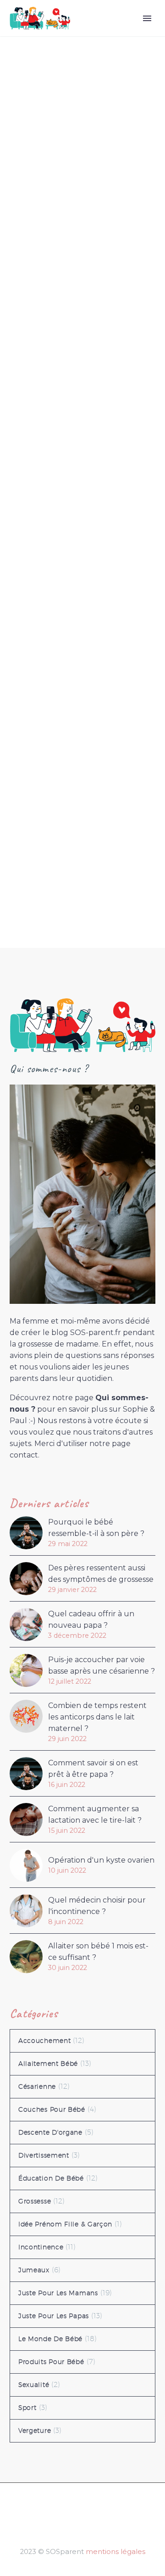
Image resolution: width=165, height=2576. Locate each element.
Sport (27, 2408)
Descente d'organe (50, 2132)
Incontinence (41, 2247)
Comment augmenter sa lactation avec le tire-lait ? (95, 1814)
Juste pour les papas (54, 2316)
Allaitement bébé (48, 2064)
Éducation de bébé (51, 2178)
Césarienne (37, 2086)
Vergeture (35, 2431)
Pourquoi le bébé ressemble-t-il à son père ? (96, 1528)
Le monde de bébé (50, 2339)
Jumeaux (34, 2270)
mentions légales (115, 2552)
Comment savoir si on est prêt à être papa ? (93, 1769)
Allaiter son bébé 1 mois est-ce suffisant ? (98, 1952)
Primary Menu (147, 18)
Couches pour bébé (52, 2109)
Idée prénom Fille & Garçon (65, 2224)
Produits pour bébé (51, 2362)
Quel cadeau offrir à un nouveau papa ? (91, 1619)
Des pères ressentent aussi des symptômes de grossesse (101, 1574)
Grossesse (35, 2201)
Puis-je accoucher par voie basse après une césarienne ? (102, 1665)
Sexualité (34, 2385)
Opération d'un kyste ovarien (101, 1860)
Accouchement (44, 2041)
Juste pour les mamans (58, 2293)
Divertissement (44, 2155)
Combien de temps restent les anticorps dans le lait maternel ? (97, 1717)
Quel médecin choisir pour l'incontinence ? (97, 1906)
